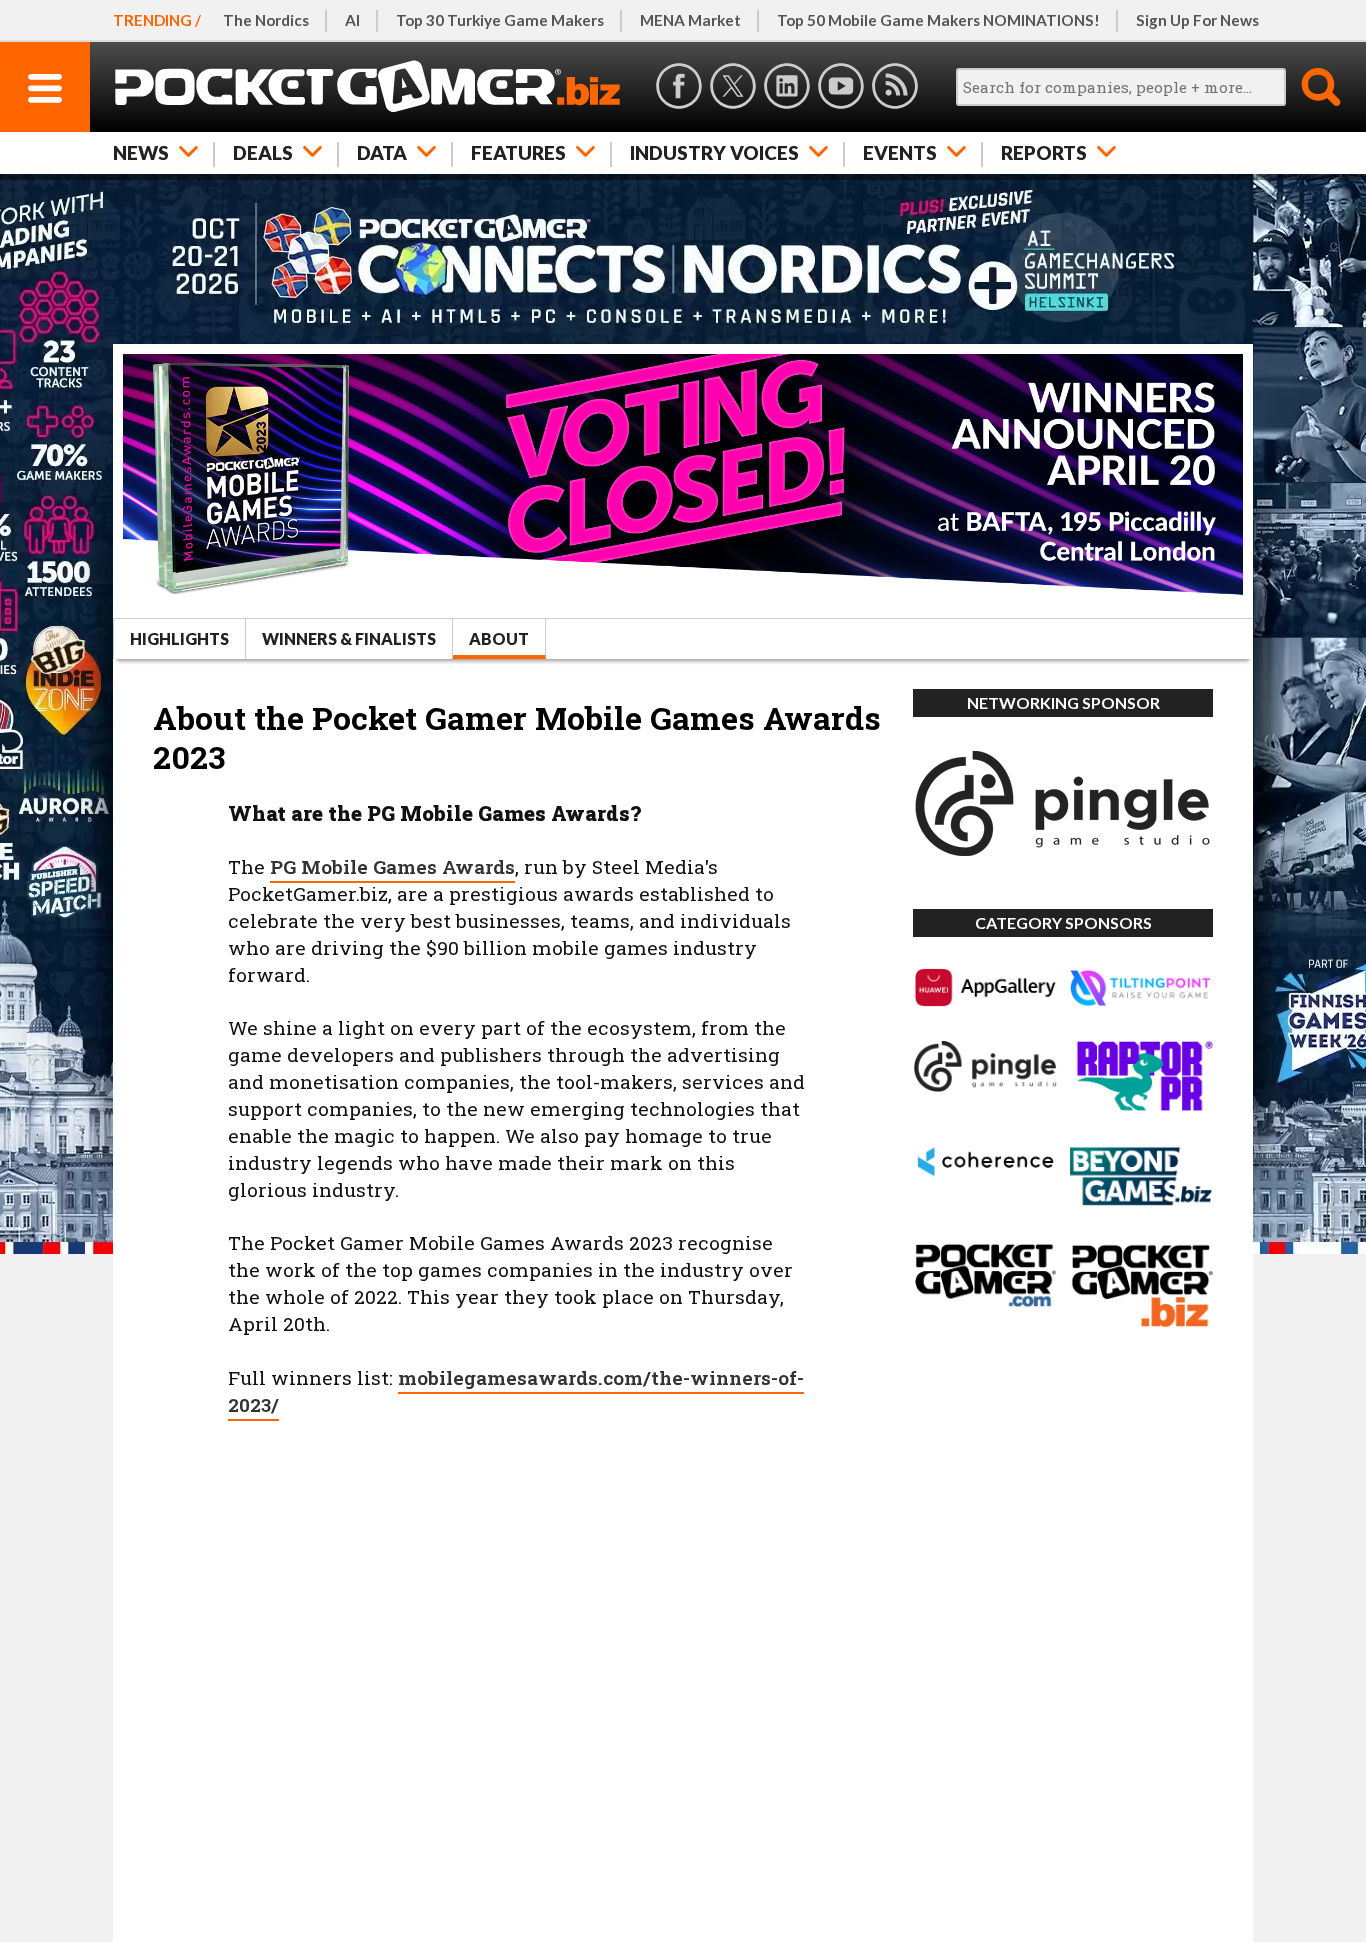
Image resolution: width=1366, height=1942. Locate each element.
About (499, 638)
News (141, 152)
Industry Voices (714, 152)
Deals (263, 152)
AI (352, 20)
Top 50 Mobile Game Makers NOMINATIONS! (938, 20)
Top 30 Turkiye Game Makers (500, 20)
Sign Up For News (1197, 20)
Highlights (179, 638)
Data (382, 152)
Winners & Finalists (349, 638)
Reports (1044, 152)
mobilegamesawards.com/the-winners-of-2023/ (516, 1391)
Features (518, 152)
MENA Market (690, 20)
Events (900, 152)
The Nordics (266, 20)
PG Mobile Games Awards (392, 866)
